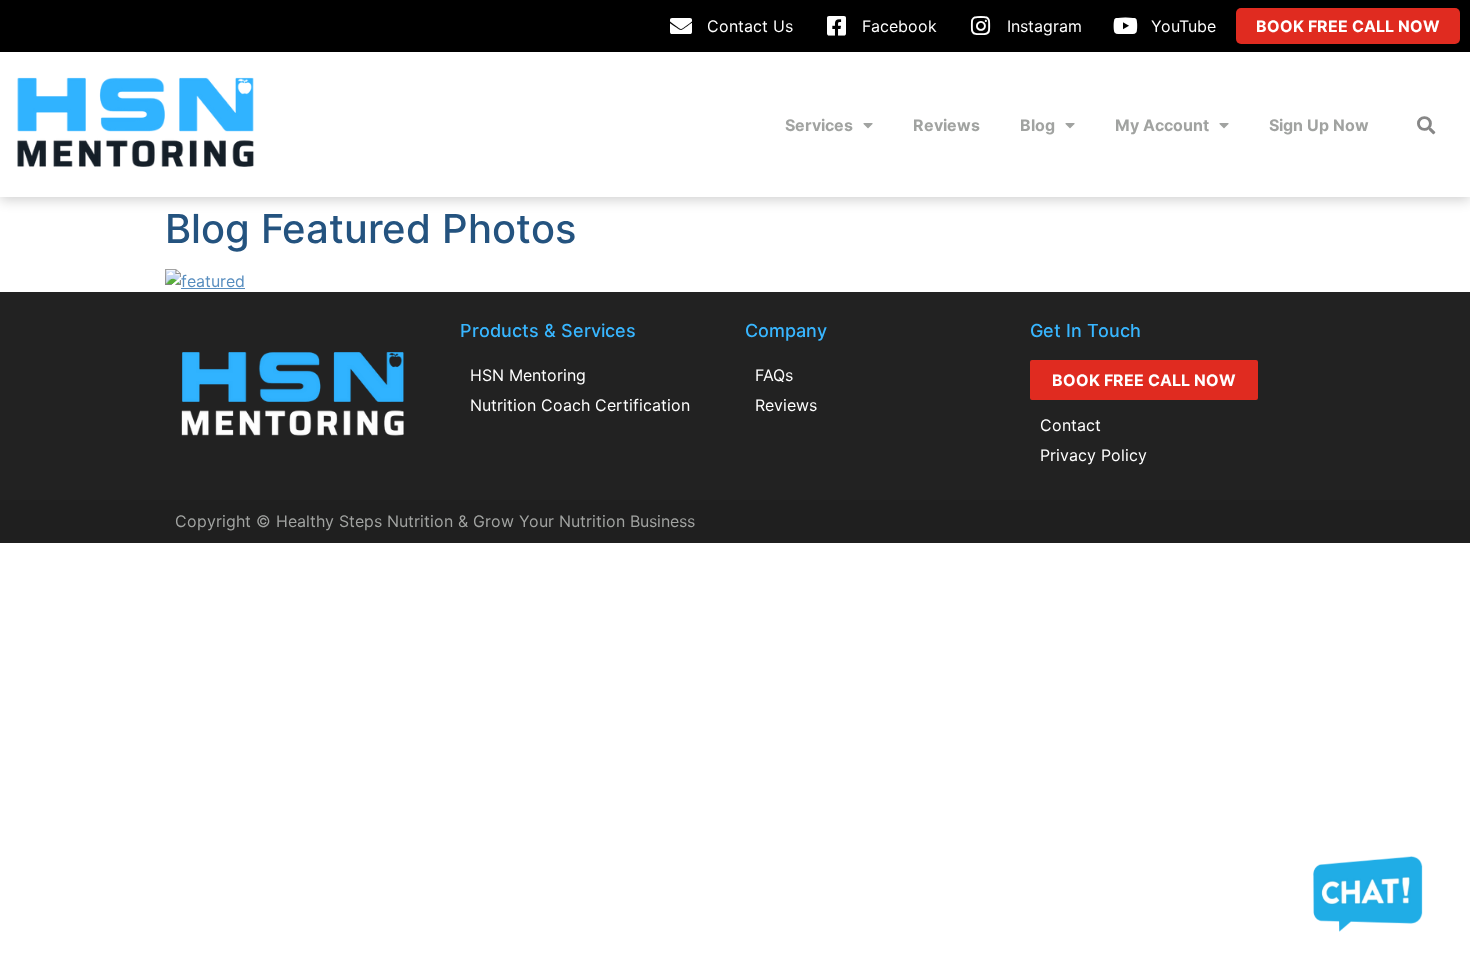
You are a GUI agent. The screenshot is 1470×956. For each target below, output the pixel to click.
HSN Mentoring (528, 375)
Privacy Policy (1093, 455)
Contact (1070, 425)
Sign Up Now (1319, 125)
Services (819, 125)
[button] (1425, 124)
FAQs (774, 375)
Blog (1037, 125)
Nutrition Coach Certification (580, 405)
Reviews (946, 125)
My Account (1162, 125)
